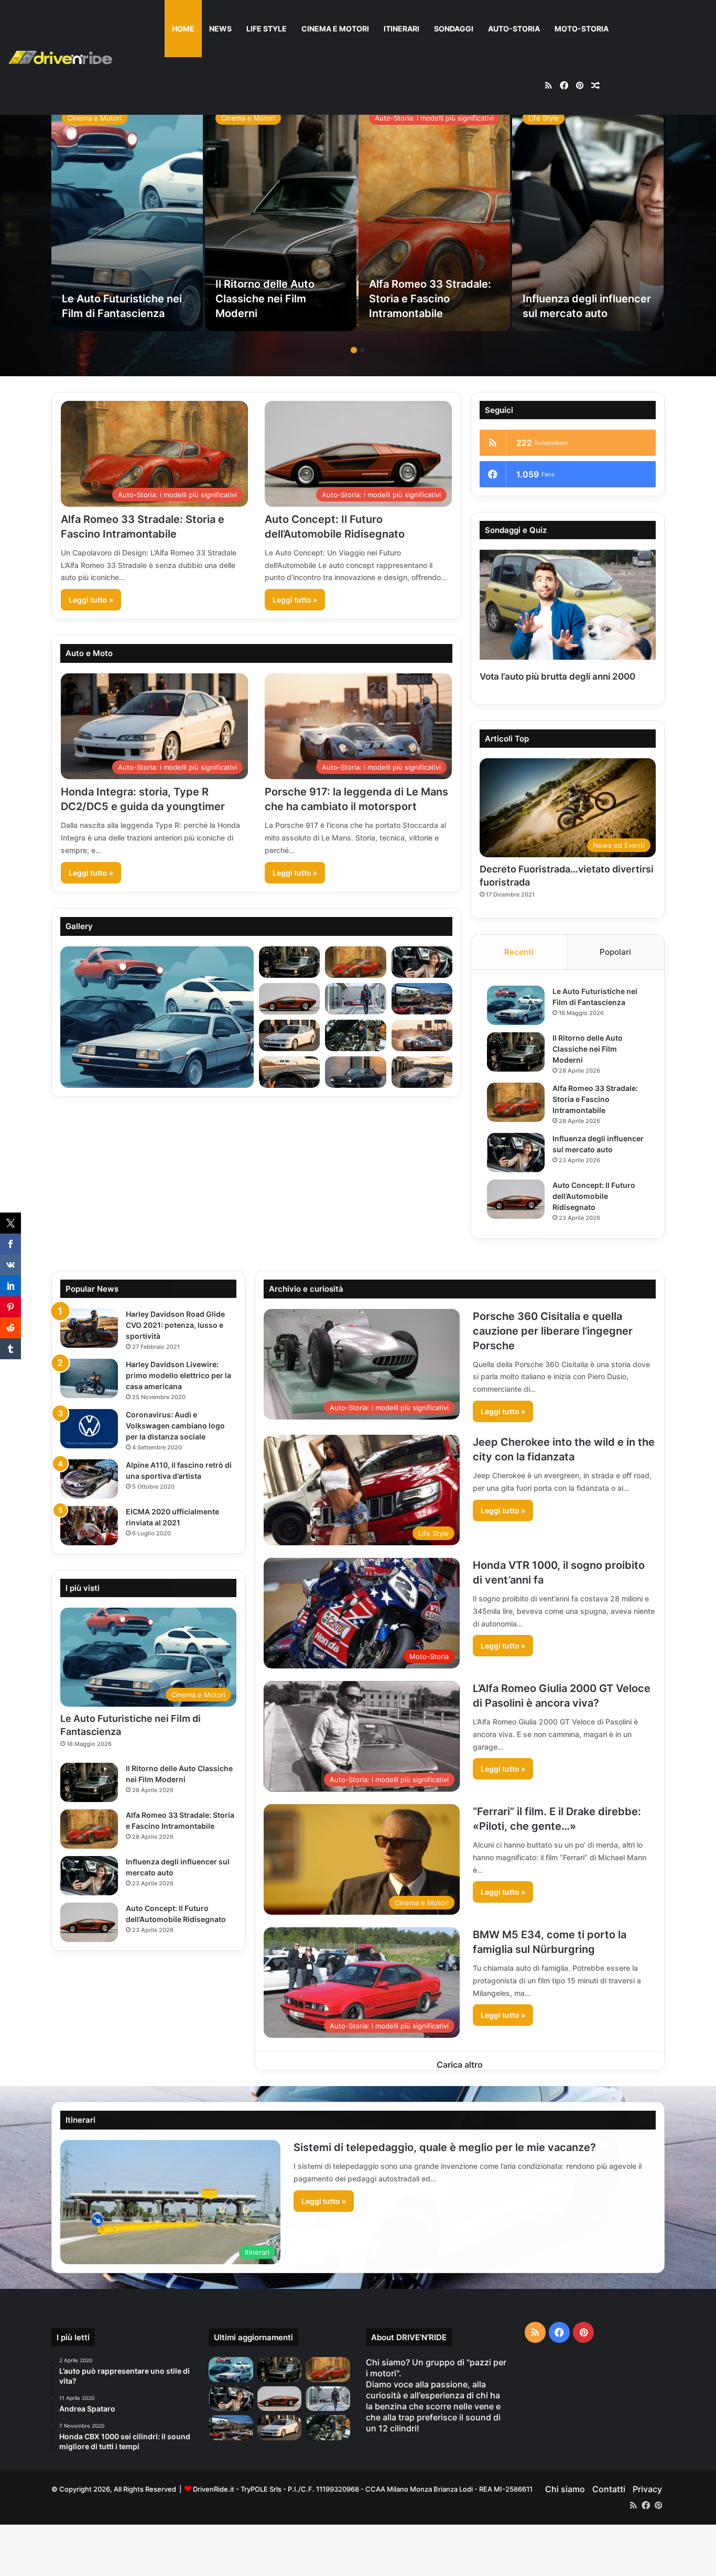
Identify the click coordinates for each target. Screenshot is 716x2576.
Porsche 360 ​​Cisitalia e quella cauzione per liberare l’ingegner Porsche (553, 1331)
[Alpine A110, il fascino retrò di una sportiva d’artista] (89, 1479)
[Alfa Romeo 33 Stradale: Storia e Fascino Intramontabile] (434, 216)
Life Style (267, 29)
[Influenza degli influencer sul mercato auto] (588, 216)
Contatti (609, 2489)
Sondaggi (454, 29)
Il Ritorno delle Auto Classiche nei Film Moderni (265, 299)
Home (183, 29)
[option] (127, 216)
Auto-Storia (514, 29)
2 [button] (362, 350)
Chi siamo (565, 2489)
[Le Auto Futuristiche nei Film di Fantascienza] (127, 216)
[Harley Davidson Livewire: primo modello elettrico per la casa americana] (89, 1378)
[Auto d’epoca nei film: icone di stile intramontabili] (231, 2428)
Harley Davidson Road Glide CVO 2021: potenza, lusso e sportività (175, 1325)
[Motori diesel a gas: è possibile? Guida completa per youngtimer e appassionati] (328, 2428)
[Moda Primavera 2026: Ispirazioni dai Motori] (328, 2399)
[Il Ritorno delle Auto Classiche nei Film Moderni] (281, 216)
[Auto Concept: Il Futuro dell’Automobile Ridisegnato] (516, 1199)
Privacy (647, 2489)
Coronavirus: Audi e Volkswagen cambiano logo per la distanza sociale (175, 1426)
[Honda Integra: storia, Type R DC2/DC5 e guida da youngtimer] (280, 2428)
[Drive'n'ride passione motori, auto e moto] (60, 57)
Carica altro (460, 2065)
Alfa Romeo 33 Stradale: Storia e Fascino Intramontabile (430, 299)
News (220, 29)
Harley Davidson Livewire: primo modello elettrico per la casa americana (178, 1375)
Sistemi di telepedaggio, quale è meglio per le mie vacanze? (445, 2147)
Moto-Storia (582, 29)
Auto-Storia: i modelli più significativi (434, 118)
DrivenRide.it (214, 2489)
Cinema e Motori (335, 29)
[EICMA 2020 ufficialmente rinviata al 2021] (89, 1526)
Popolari (615, 952)
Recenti (519, 952)
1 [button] (354, 350)
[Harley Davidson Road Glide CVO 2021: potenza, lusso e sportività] (89, 1328)
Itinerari (402, 29)
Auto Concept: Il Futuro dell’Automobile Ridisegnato (594, 1196)
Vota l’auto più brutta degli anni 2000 (557, 676)
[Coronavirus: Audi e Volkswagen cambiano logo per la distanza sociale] (89, 1429)
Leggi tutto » (91, 600)
